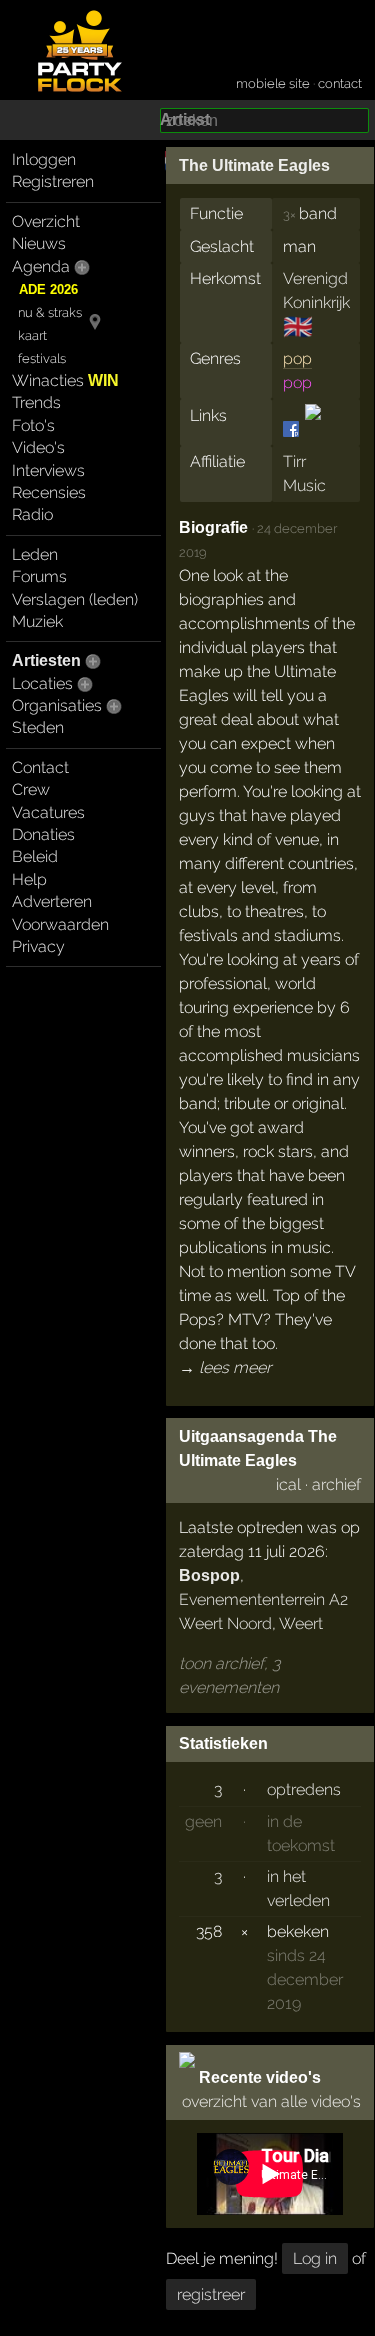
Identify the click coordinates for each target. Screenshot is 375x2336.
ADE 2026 (48, 289)
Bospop (209, 1575)
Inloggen (44, 159)
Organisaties (57, 705)
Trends (36, 402)
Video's (38, 447)
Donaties (43, 834)
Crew (31, 789)
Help (29, 879)
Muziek (37, 621)
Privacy (38, 946)
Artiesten (46, 660)
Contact (40, 767)
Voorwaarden (60, 924)
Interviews (48, 470)
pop (297, 358)
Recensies (49, 492)
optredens (304, 1789)
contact (340, 83)
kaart (32, 335)
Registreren (53, 181)
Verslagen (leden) (75, 599)
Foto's (33, 425)
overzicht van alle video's (271, 2101)
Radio (32, 514)
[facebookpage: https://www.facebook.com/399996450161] (292, 428)
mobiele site (273, 83)
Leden (35, 554)
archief (336, 1484)
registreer (211, 2294)
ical (288, 1484)
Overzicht (46, 221)
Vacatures (48, 812)
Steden (38, 727)
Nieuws (39, 243)
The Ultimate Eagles (254, 165)
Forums (39, 576)
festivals (42, 358)
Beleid (35, 856)
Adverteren (52, 901)
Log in (315, 2258)
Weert (301, 1623)
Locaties (42, 683)
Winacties (65, 380)
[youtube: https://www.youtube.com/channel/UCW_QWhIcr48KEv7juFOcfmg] (311, 428)
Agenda (41, 266)
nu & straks (50, 312)
